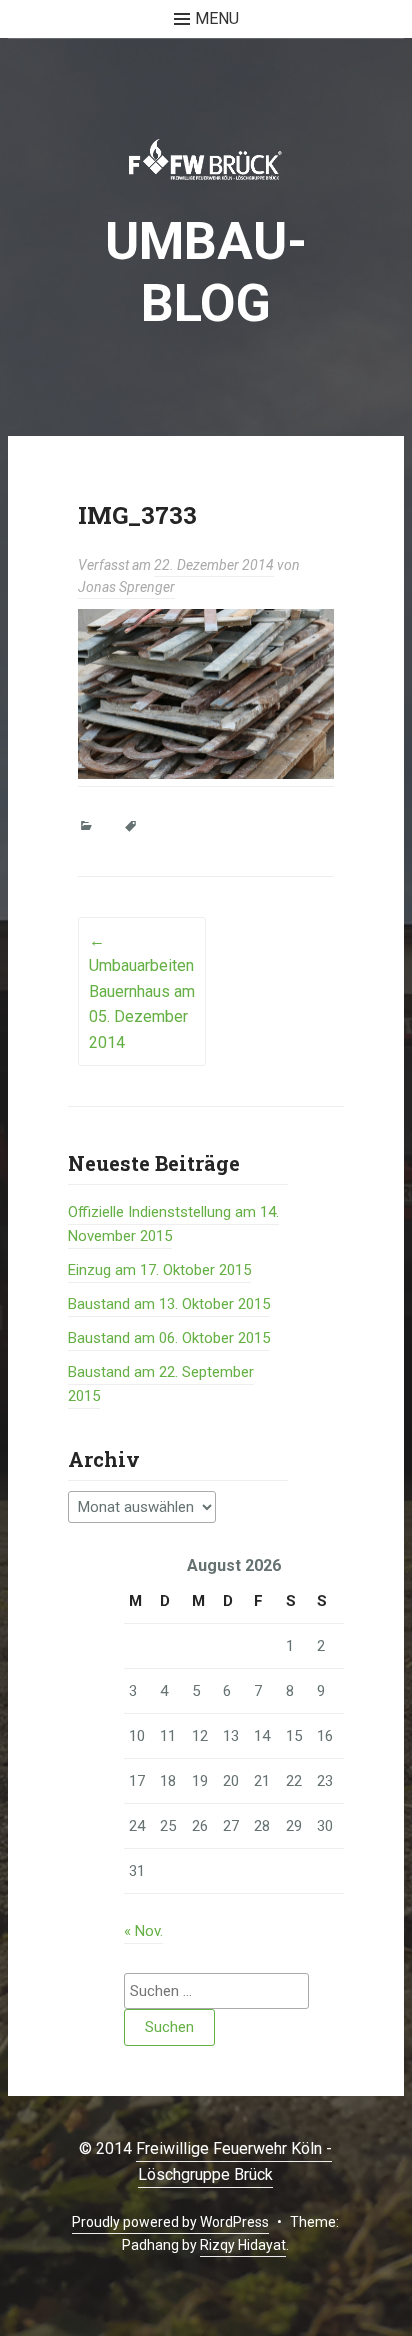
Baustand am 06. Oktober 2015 (169, 1338)
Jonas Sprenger (126, 587)
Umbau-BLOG (206, 272)
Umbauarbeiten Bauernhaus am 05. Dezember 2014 (142, 991)
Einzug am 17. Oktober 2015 (159, 1270)
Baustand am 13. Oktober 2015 (169, 1304)
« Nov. (143, 1931)
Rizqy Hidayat (243, 2245)
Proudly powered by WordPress (170, 2222)
